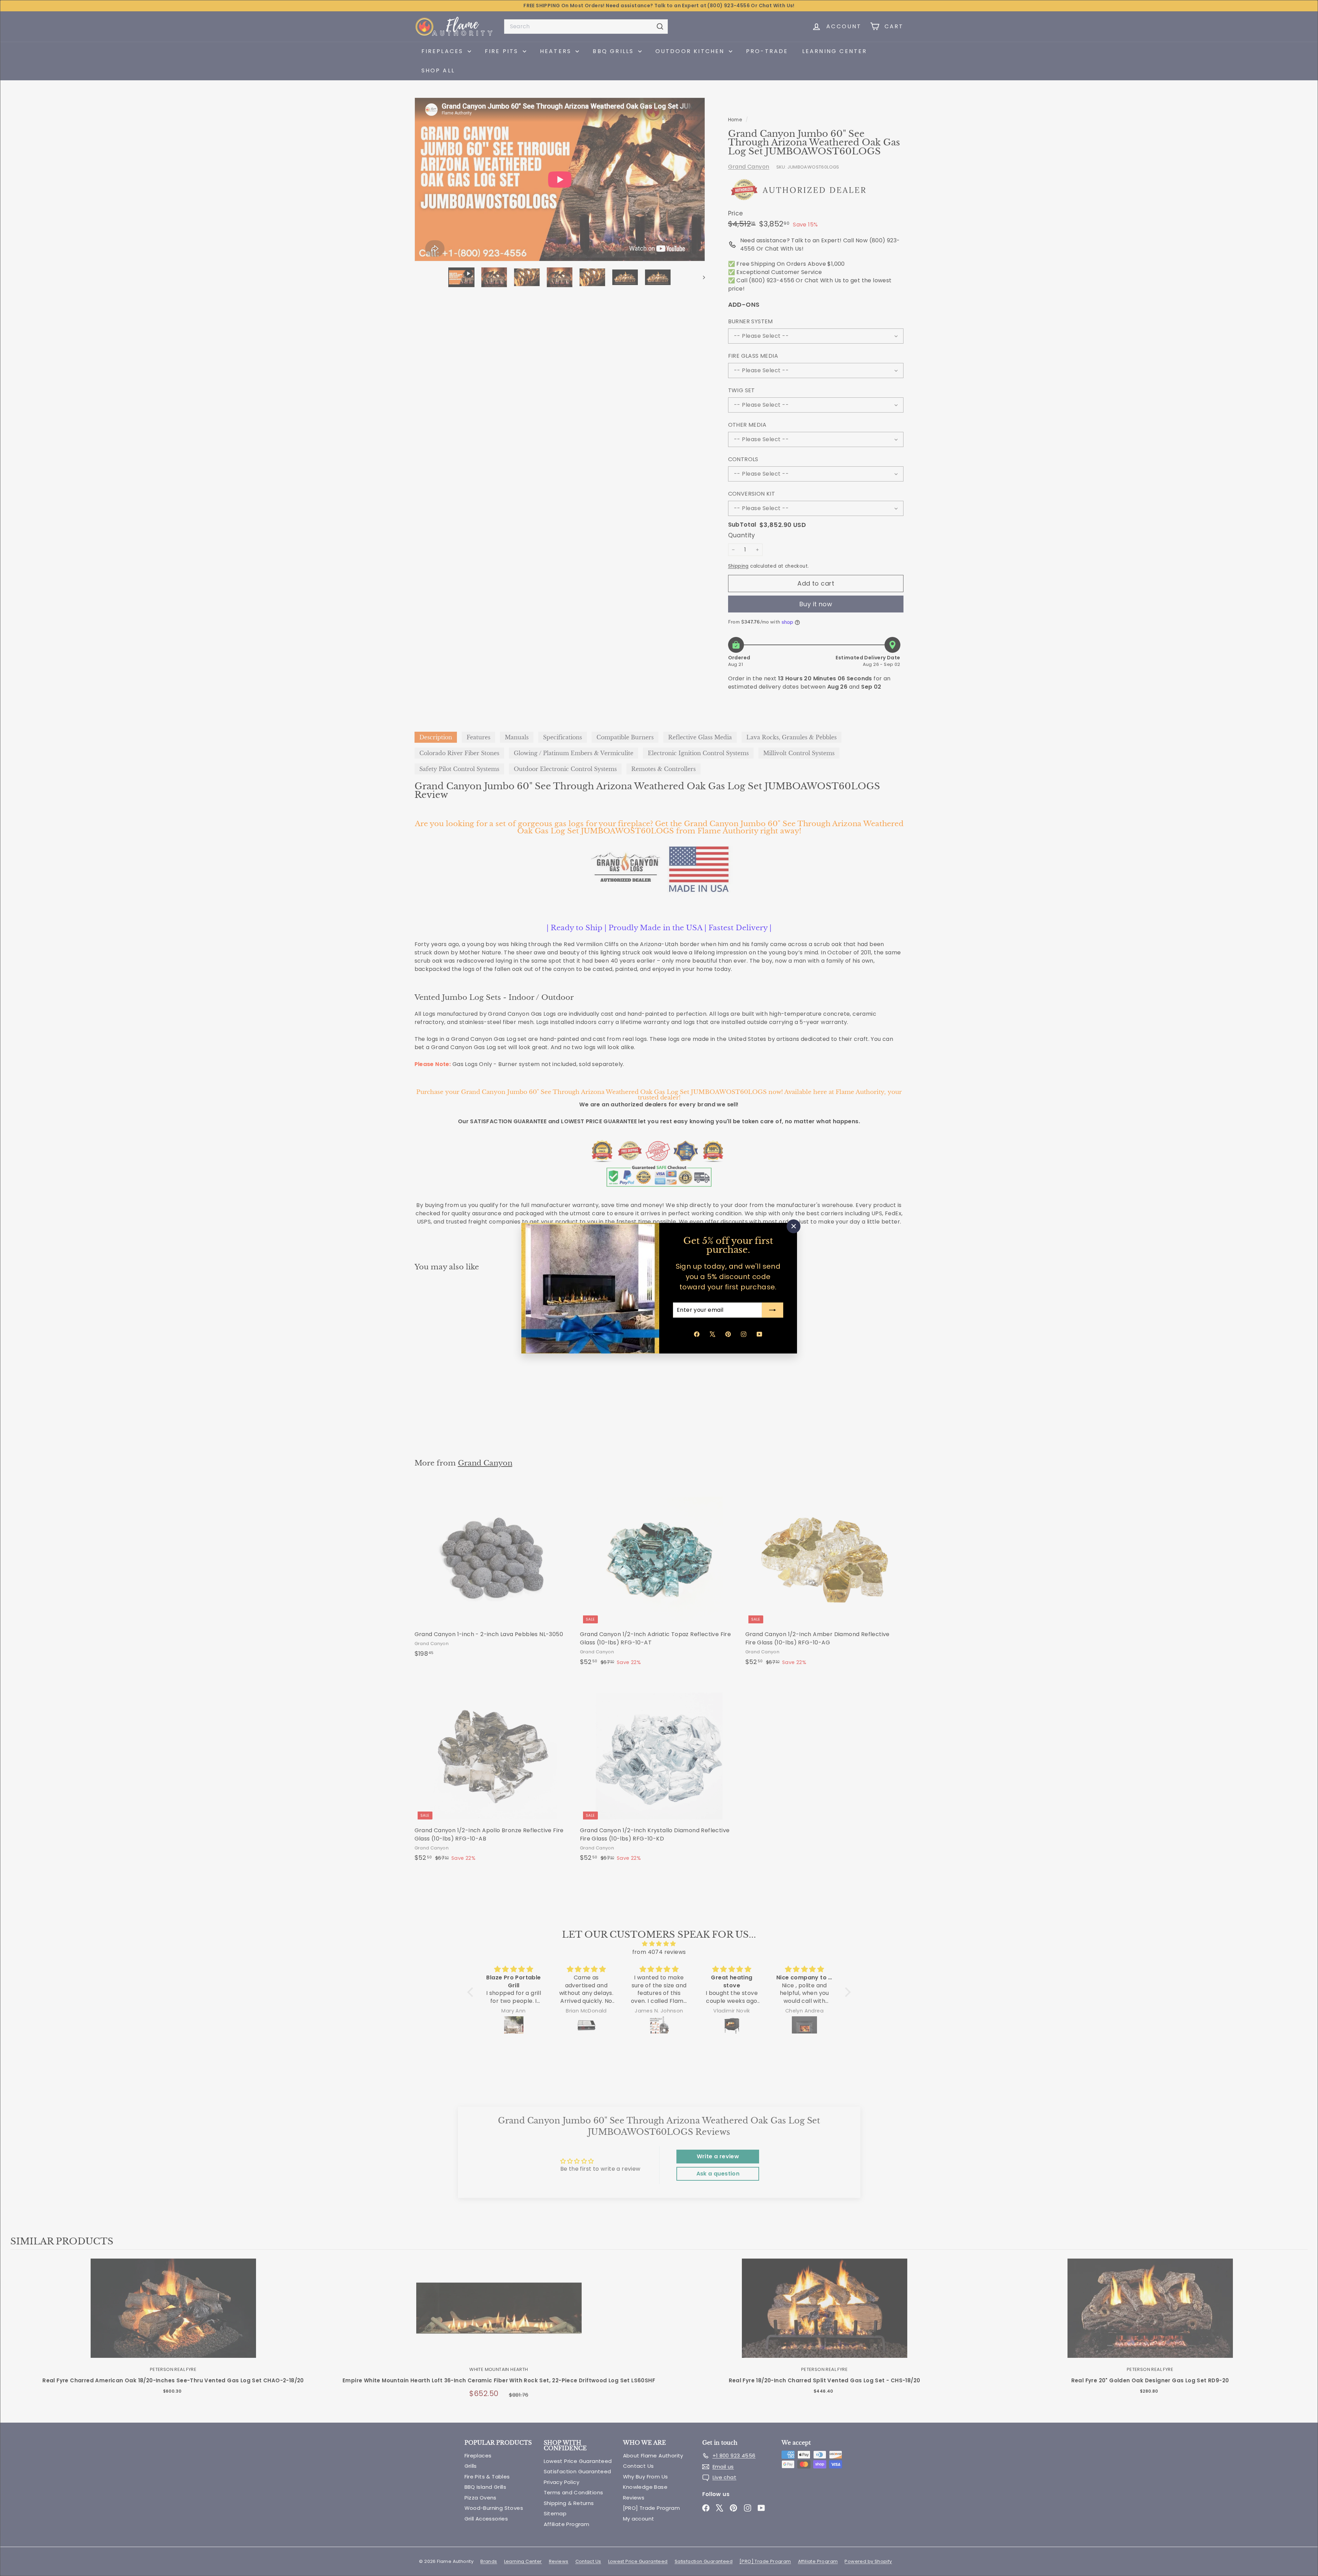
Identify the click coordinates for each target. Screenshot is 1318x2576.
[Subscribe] (773, 1310)
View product (173, 2315)
